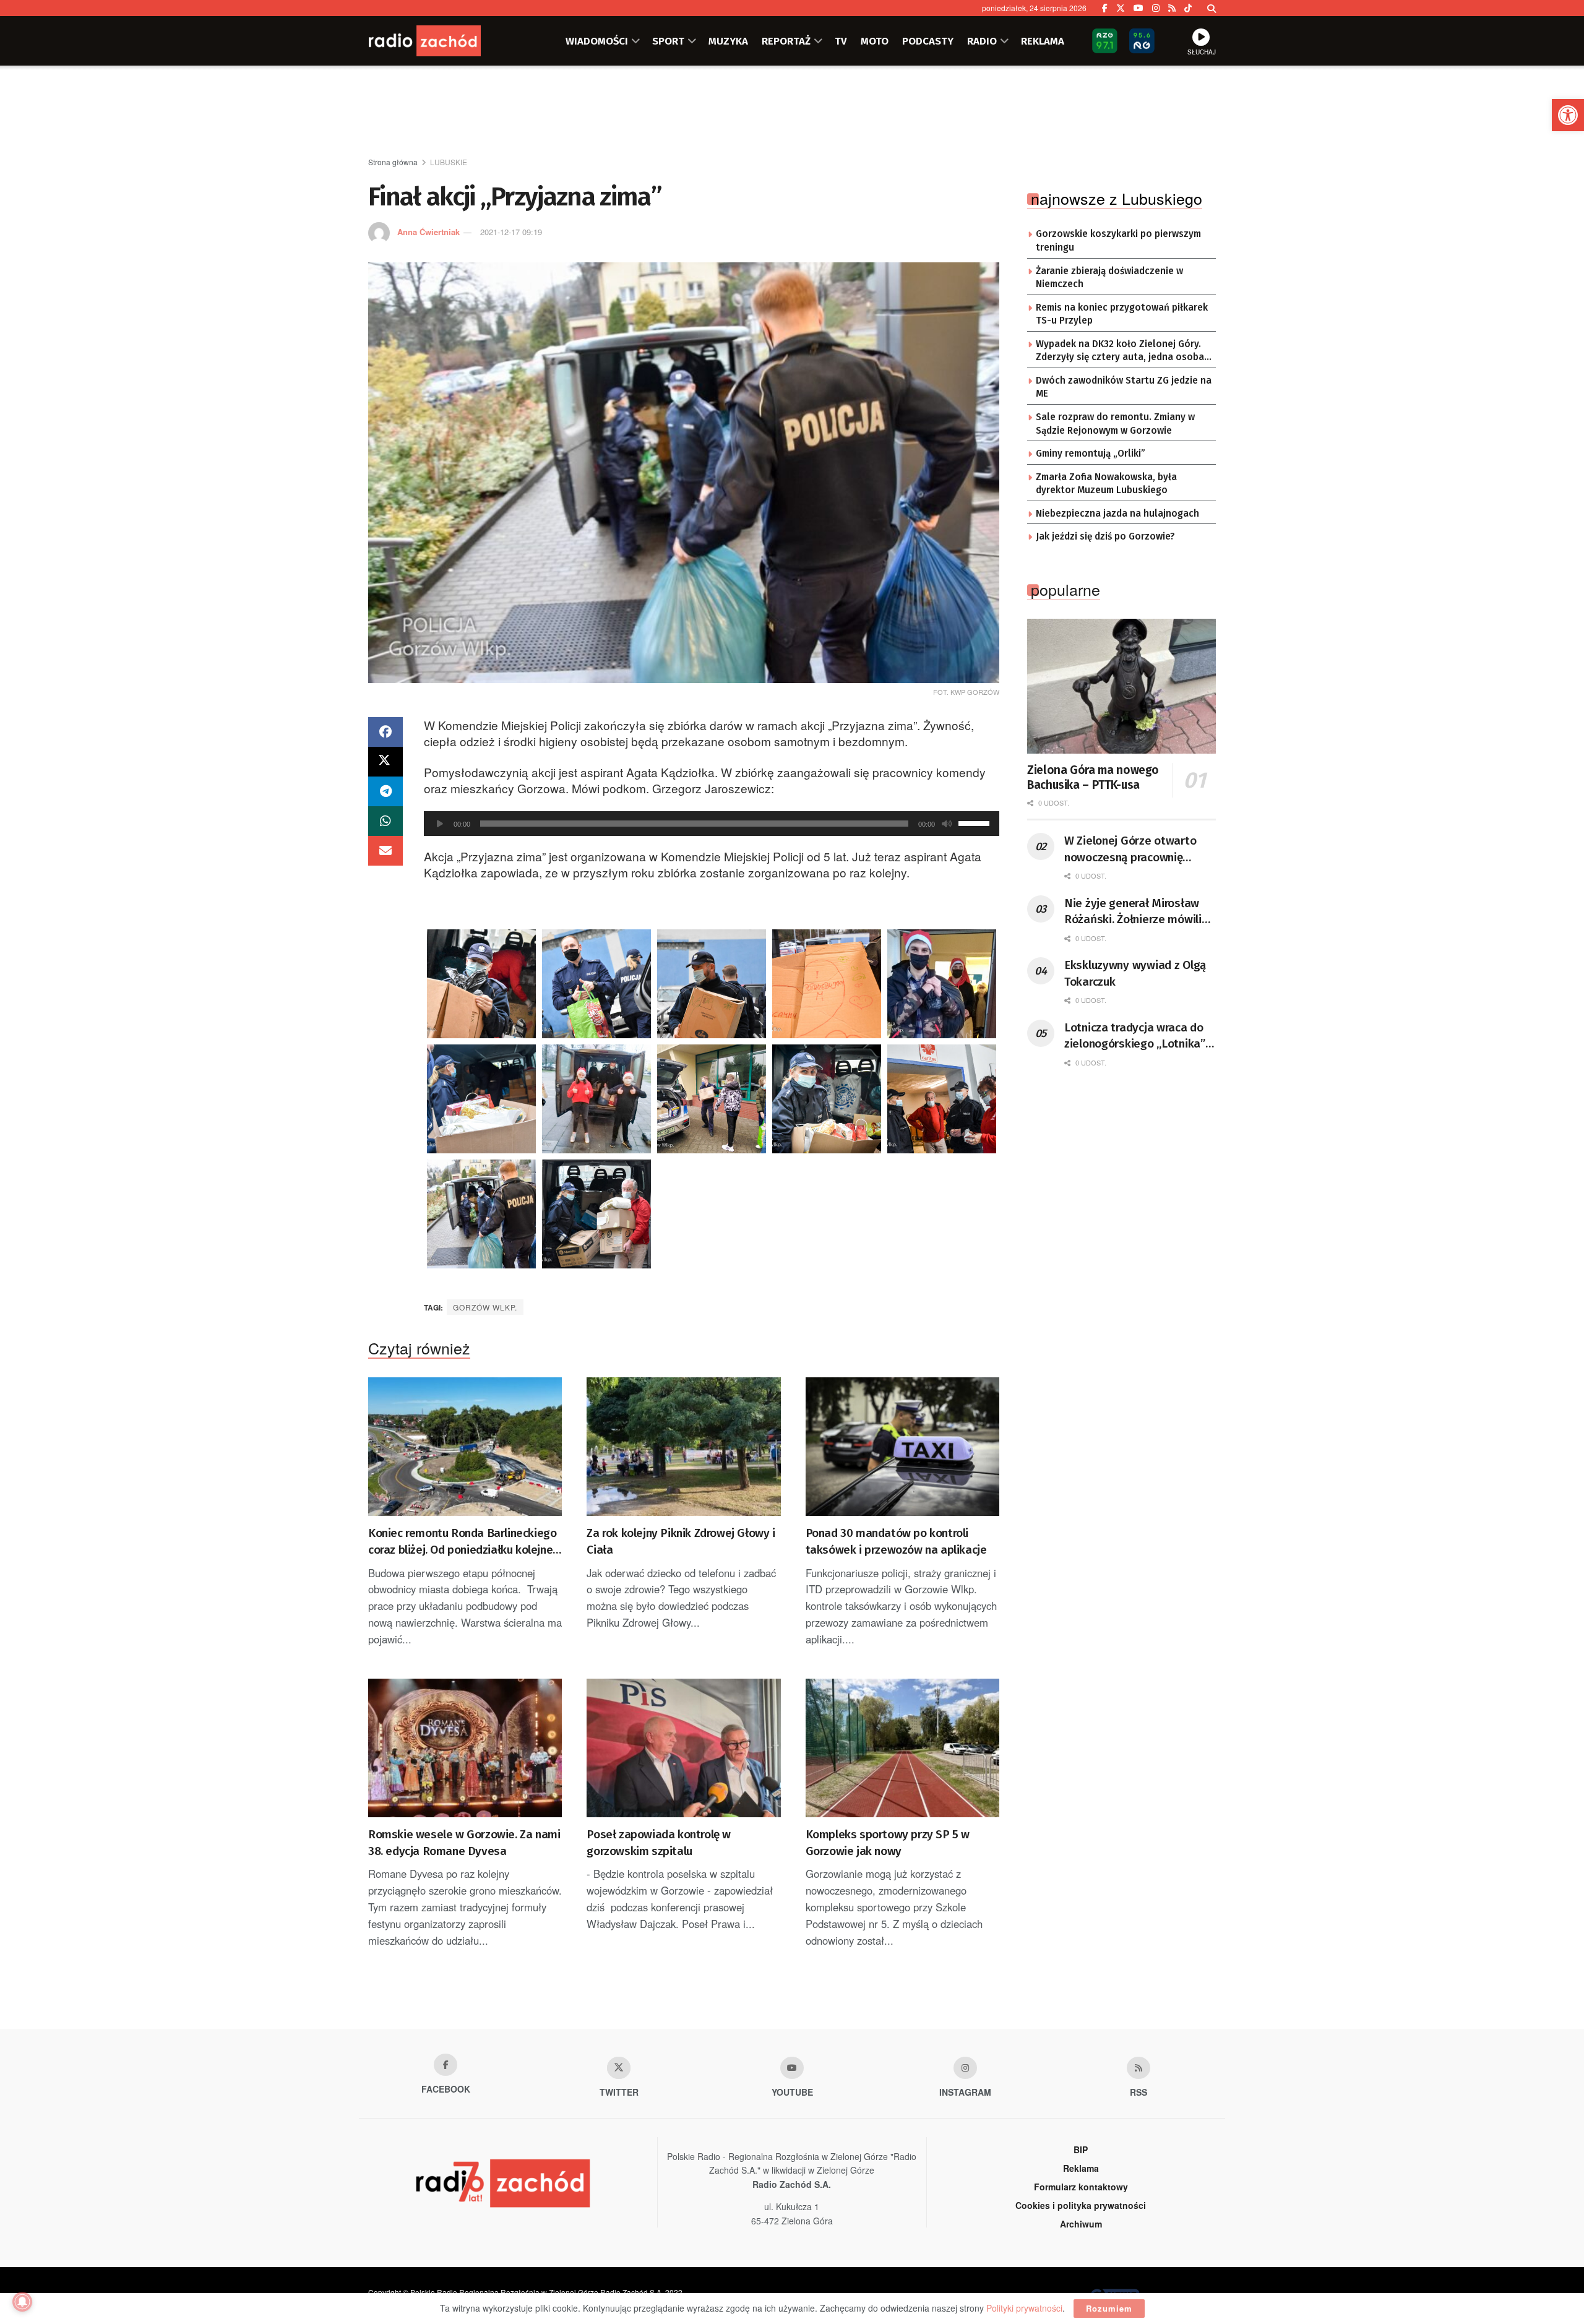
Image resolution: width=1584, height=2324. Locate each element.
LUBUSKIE (449, 162)
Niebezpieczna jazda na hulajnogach (1117, 514)
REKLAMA (1043, 41)
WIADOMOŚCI (597, 41)
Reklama (1081, 2168)
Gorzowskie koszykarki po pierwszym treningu (1118, 241)
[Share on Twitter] (385, 762)
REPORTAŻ (786, 41)
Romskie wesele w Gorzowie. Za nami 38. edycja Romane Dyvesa (464, 1843)
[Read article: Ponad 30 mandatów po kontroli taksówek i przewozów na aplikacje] (902, 1447)
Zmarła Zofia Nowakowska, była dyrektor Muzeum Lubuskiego (1106, 484)
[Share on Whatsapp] (385, 821)
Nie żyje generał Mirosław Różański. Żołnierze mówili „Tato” (1133, 912)
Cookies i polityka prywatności (1081, 2205)
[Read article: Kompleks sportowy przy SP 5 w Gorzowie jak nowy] (902, 1748)
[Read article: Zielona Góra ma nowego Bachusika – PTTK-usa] (1121, 686)
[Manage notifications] (22, 2302)
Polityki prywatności (1024, 2308)
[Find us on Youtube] (792, 2068)
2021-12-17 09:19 (511, 232)
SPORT (668, 41)
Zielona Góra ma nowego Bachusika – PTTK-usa (1093, 777)
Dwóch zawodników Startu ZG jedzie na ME (1124, 387)
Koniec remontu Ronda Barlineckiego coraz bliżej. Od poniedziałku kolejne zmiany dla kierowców (462, 1542)
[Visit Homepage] (442, 41)
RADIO (982, 41)
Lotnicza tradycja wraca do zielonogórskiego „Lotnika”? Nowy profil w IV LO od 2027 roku (1137, 1036)
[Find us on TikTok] (1188, 8)
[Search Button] (1212, 8)
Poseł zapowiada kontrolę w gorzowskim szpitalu (659, 1843)
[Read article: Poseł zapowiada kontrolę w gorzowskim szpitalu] (683, 1748)
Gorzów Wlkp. (485, 1307)
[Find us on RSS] (1172, 8)
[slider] (976, 822)
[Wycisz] (947, 824)
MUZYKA (728, 41)
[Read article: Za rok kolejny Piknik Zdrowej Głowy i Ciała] (683, 1447)
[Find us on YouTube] (1138, 8)
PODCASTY (928, 41)
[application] (712, 824)
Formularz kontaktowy (1081, 2187)
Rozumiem (1109, 2308)
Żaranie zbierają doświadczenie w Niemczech (1109, 278)
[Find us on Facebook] (1105, 8)
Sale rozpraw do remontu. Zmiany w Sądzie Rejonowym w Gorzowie (1115, 424)
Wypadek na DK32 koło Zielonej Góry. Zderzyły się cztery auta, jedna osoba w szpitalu (1120, 351)
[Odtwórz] (440, 824)
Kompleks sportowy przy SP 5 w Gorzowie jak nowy (888, 1843)
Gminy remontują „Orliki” (1091, 454)
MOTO (875, 41)
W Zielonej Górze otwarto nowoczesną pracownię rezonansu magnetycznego (1134, 850)
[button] (1568, 115)
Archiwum (1081, 2224)
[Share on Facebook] (385, 732)
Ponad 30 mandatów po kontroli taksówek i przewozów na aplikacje (896, 1541)
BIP (1081, 2150)
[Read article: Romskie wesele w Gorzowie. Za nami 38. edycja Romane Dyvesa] (465, 1748)
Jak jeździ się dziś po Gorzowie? (1105, 536)
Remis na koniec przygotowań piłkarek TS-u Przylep (1122, 314)
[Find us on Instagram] (1156, 8)
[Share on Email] (385, 851)
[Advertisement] (792, 112)
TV (841, 41)
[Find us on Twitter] (1121, 8)
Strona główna (393, 162)
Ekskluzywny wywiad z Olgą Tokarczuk (1135, 973)
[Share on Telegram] (385, 791)
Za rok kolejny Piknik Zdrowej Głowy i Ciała (681, 1541)
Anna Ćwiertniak (428, 232)
